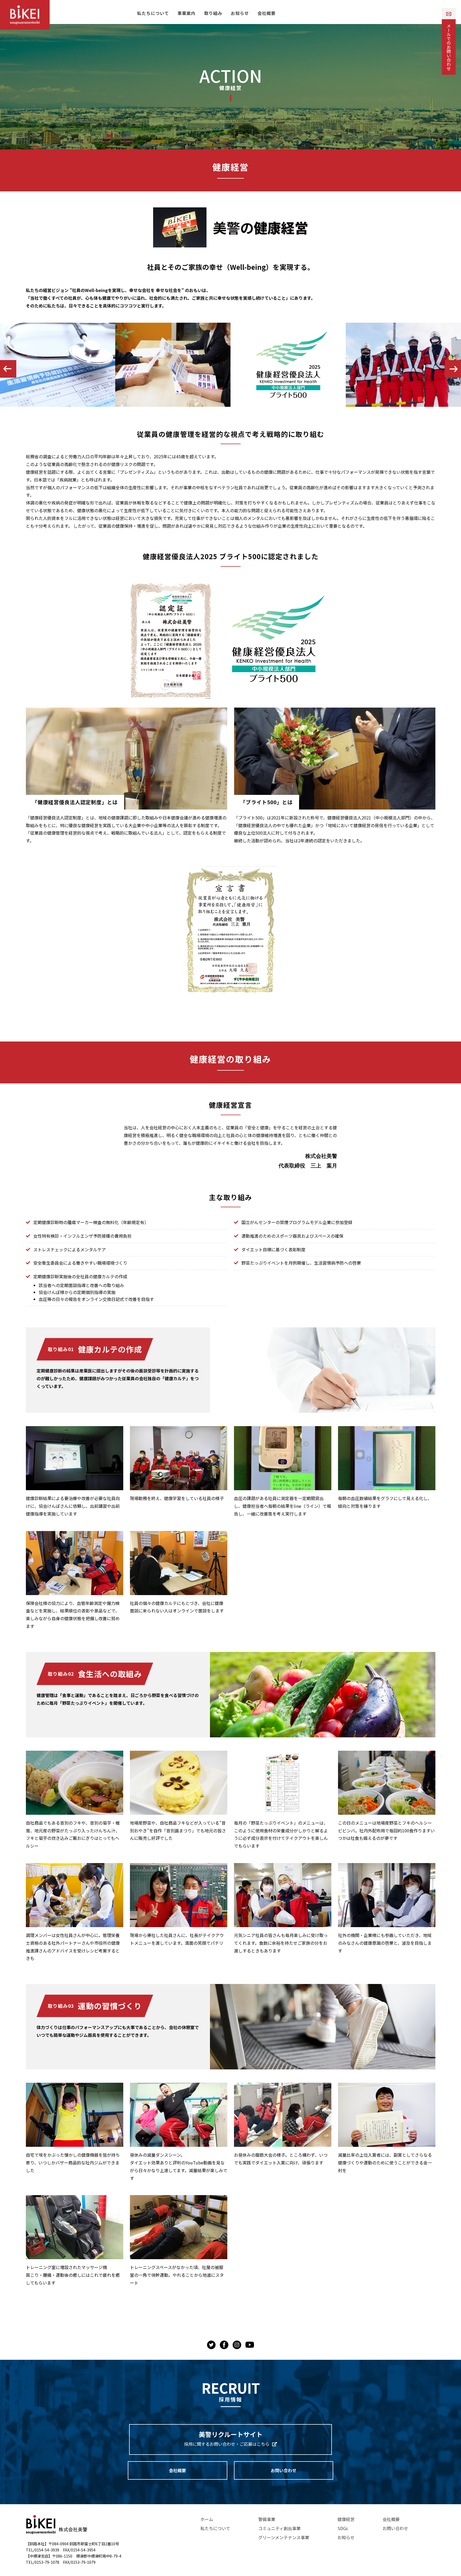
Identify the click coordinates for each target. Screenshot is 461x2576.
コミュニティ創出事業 (279, 2528)
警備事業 (267, 2519)
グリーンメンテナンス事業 (284, 2537)
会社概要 (267, 13)
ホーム (207, 2519)
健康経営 (346, 2519)
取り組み (213, 13)
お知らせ (240, 13)
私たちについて (153, 13)
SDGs (343, 2528)
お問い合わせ (284, 2470)
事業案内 (186, 13)
